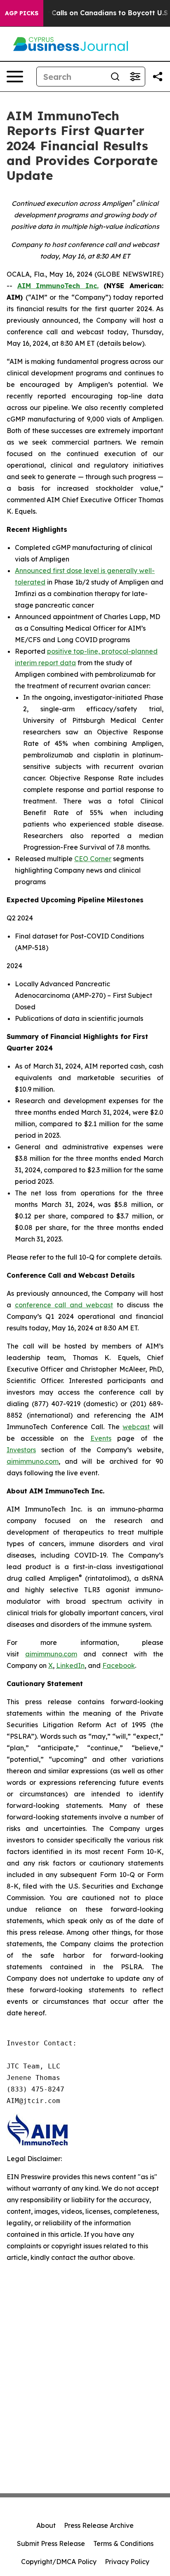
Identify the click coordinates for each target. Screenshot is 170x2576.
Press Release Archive (99, 2525)
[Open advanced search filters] (135, 77)
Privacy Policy (127, 2562)
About (46, 2525)
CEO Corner (93, 859)
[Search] (115, 77)
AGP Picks (22, 13)
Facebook (119, 1665)
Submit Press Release (51, 2543)
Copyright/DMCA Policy (59, 2562)
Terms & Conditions (123, 2543)
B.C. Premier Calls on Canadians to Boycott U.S (88, 13)
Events (101, 1438)
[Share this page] (158, 77)
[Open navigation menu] (15, 77)
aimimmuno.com (33, 1461)
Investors (21, 1450)
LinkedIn (70, 1665)
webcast (136, 1427)
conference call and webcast (64, 1305)
